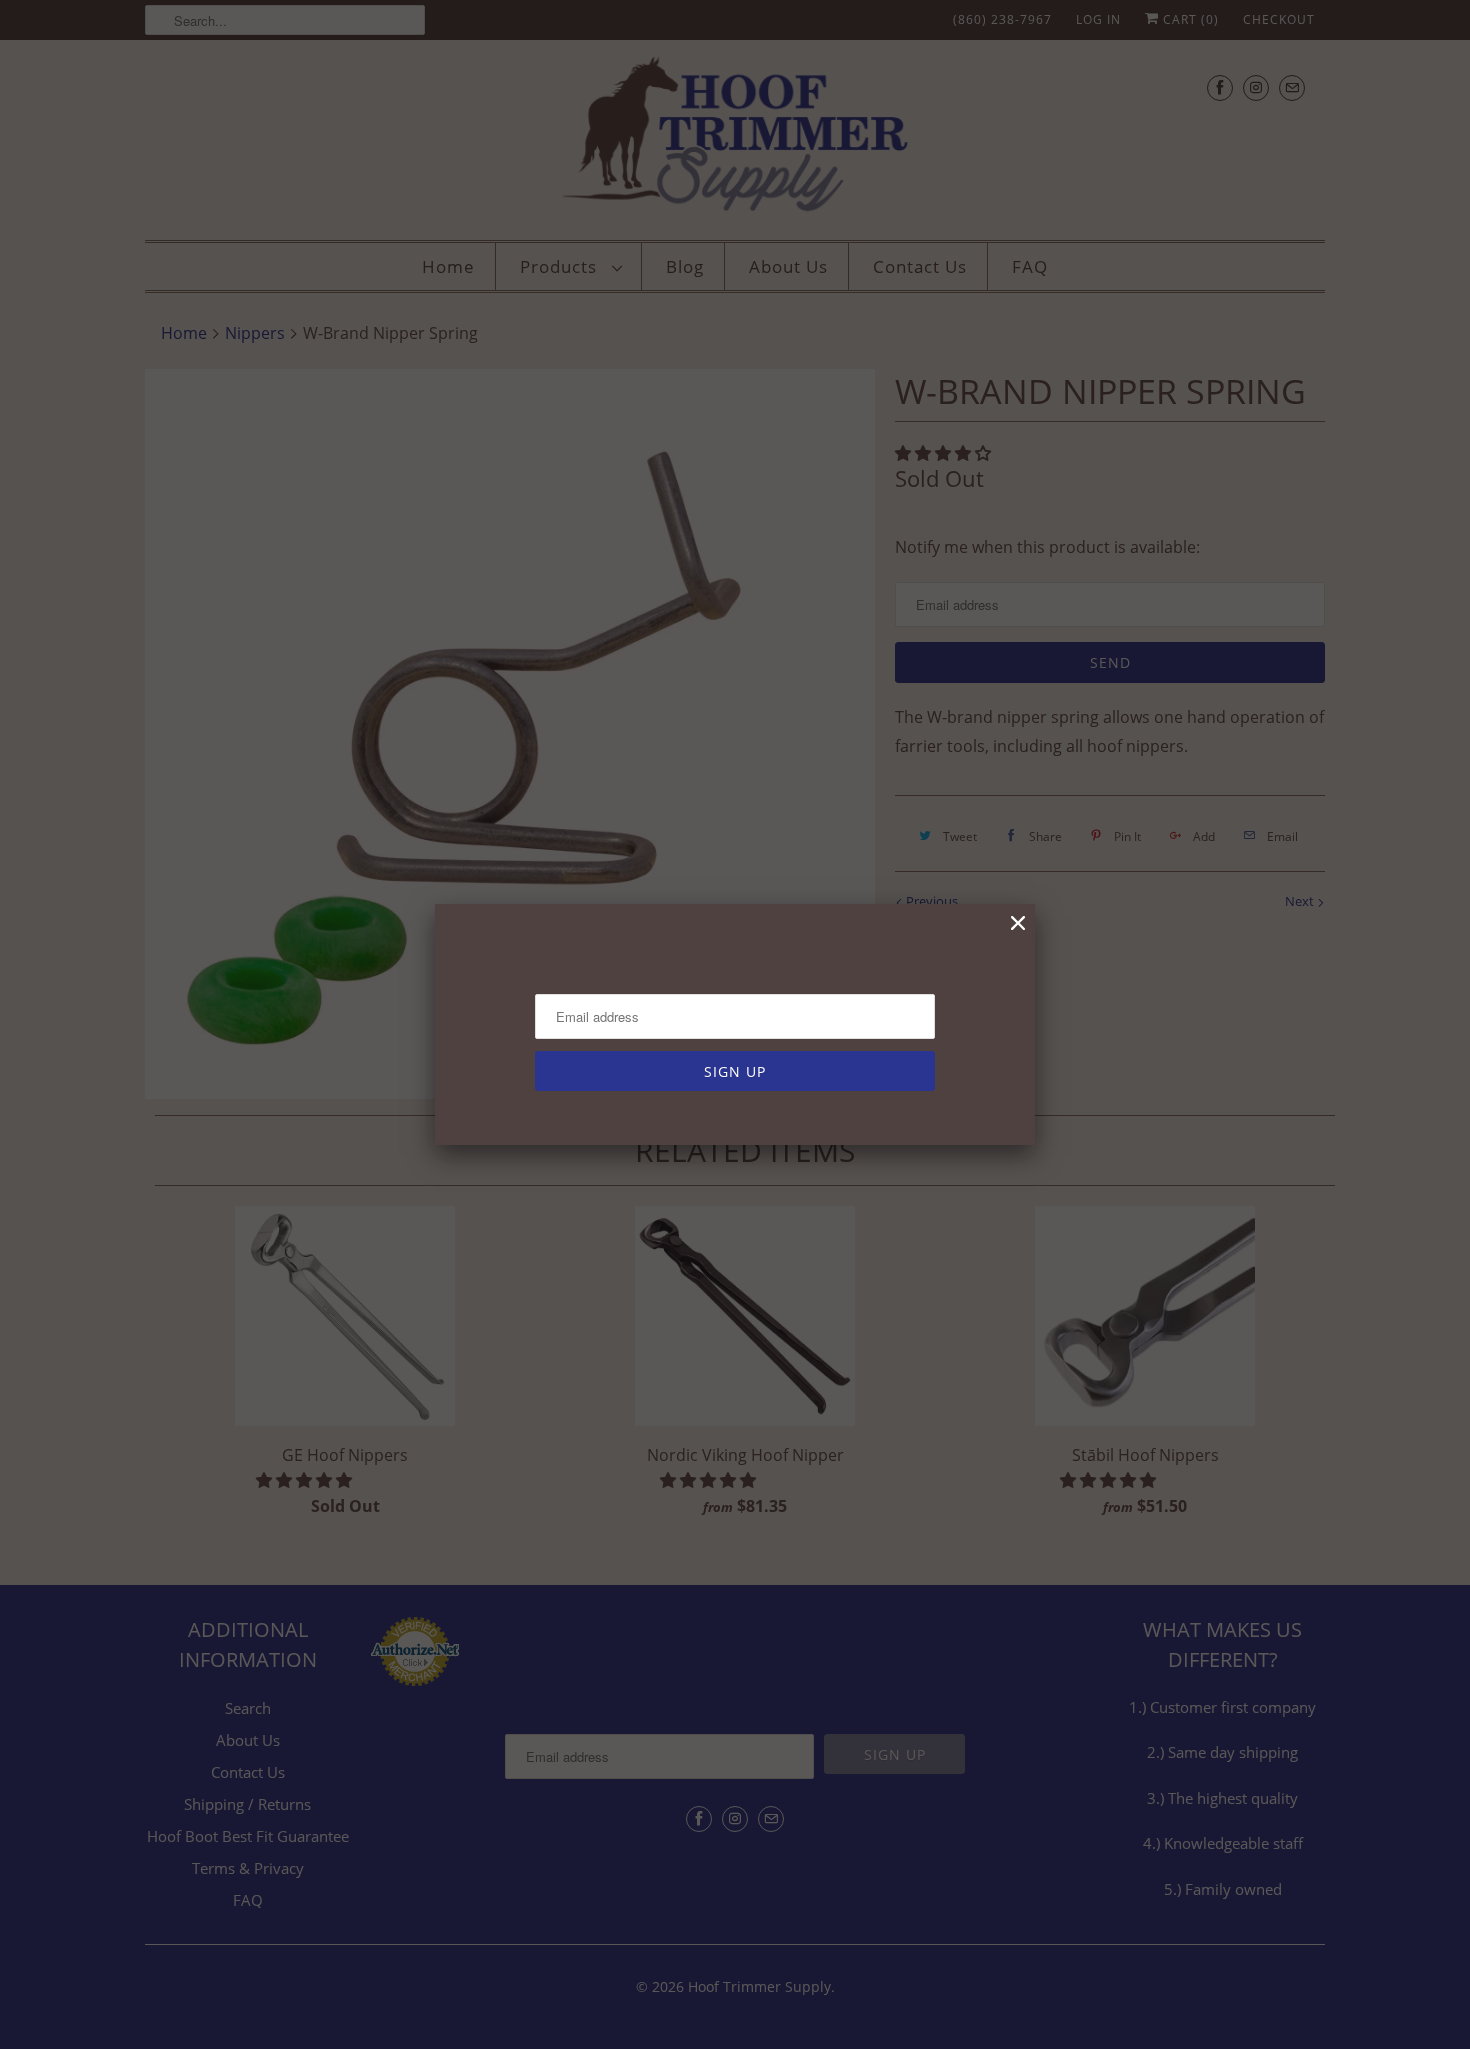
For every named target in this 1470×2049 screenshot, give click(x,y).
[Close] (1018, 923)
